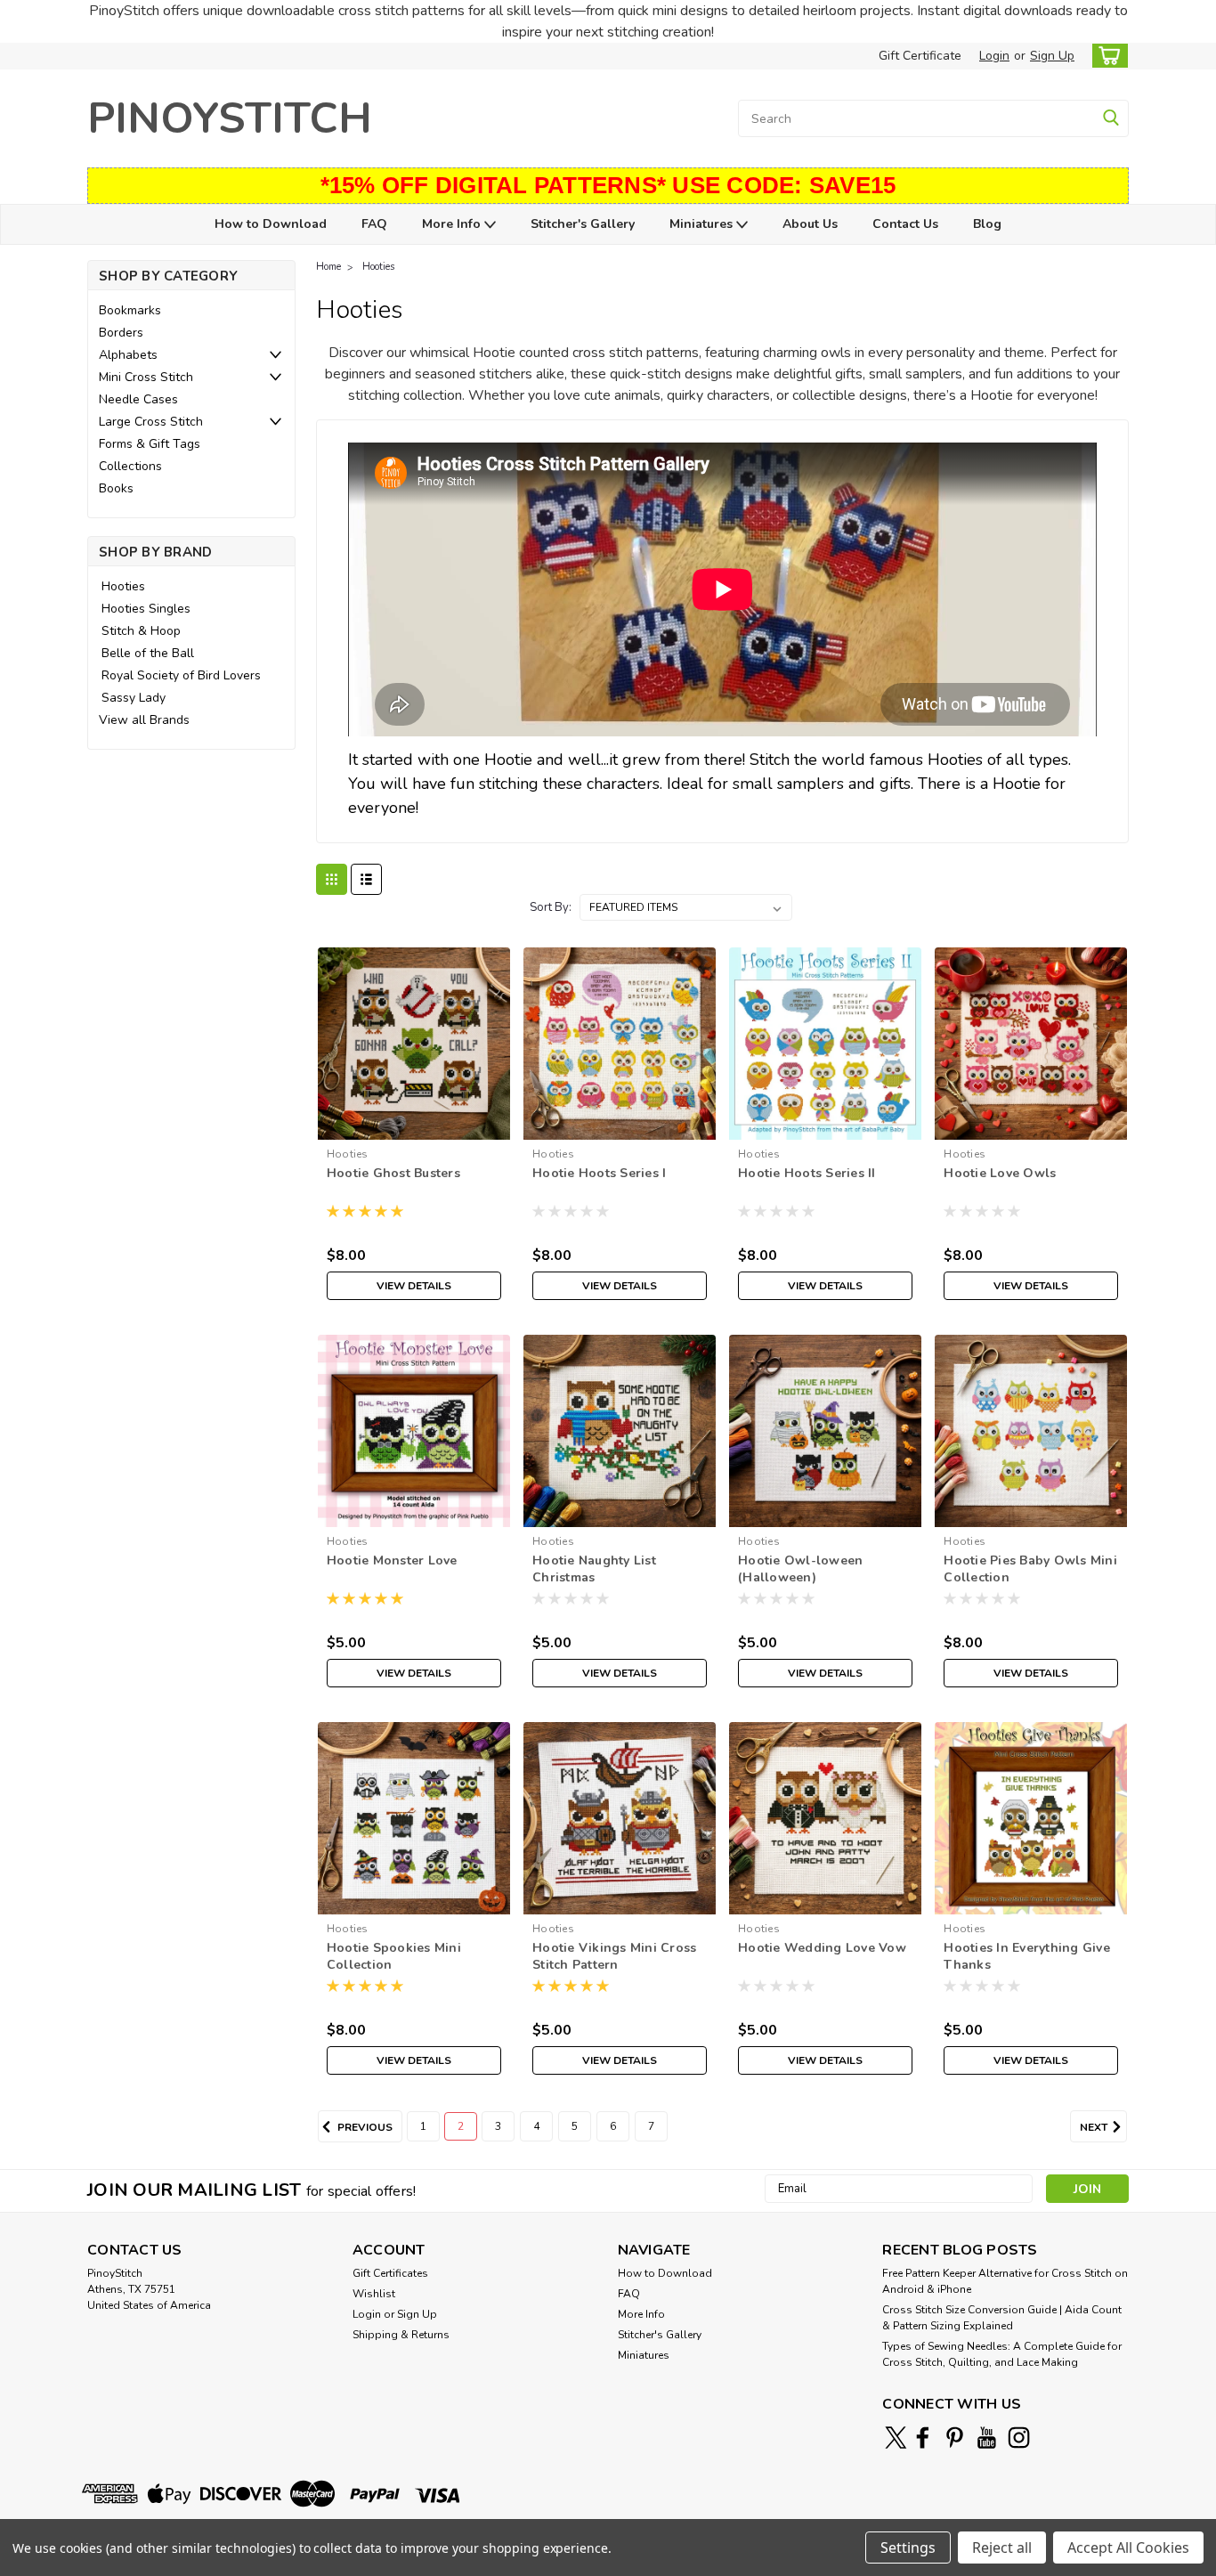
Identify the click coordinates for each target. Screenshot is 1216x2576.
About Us (810, 224)
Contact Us (905, 224)
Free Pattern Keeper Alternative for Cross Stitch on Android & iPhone (1005, 2281)
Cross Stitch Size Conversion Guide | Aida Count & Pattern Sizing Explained (1002, 2318)
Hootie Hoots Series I (599, 1173)
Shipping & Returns (401, 2335)
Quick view (413, 1126)
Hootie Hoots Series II (807, 1173)
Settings (908, 2548)
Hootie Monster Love (392, 1560)
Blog (987, 224)
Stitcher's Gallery (583, 224)
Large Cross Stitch (151, 422)
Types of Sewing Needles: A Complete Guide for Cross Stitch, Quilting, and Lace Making (1002, 2354)
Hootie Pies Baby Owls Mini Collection (1030, 1569)
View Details (414, 1286)
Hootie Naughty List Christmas (594, 1569)
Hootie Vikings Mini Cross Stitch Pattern (614, 1956)
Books (116, 488)
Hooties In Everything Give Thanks (1027, 1956)
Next (1095, 2127)
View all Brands (144, 720)
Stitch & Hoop (141, 631)
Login (994, 56)
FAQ (374, 224)
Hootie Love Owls (1000, 1173)
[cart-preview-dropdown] (1106, 56)
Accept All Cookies (1128, 2548)
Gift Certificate (920, 56)
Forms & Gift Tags (150, 444)
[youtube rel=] (987, 2438)
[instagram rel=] (1019, 2438)
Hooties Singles (146, 609)
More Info (453, 224)
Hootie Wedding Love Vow (822, 1948)
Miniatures (703, 224)
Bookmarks (130, 310)
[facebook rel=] (923, 2438)
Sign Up (1052, 56)
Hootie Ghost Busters (393, 1173)
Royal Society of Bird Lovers (181, 675)
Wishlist (374, 2294)
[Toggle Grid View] (332, 879)
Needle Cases (138, 399)
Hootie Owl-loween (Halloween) (800, 1569)
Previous (364, 2127)
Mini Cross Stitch (146, 377)
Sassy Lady (134, 698)
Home (328, 267)
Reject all (1002, 2548)
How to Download (271, 224)
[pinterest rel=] (955, 2438)
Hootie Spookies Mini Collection (394, 1956)
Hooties (123, 586)
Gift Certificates (390, 2273)
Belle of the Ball (148, 653)
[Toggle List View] (366, 879)
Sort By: (551, 907)
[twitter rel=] (896, 2438)
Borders (121, 333)
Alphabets (128, 355)
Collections (130, 466)
